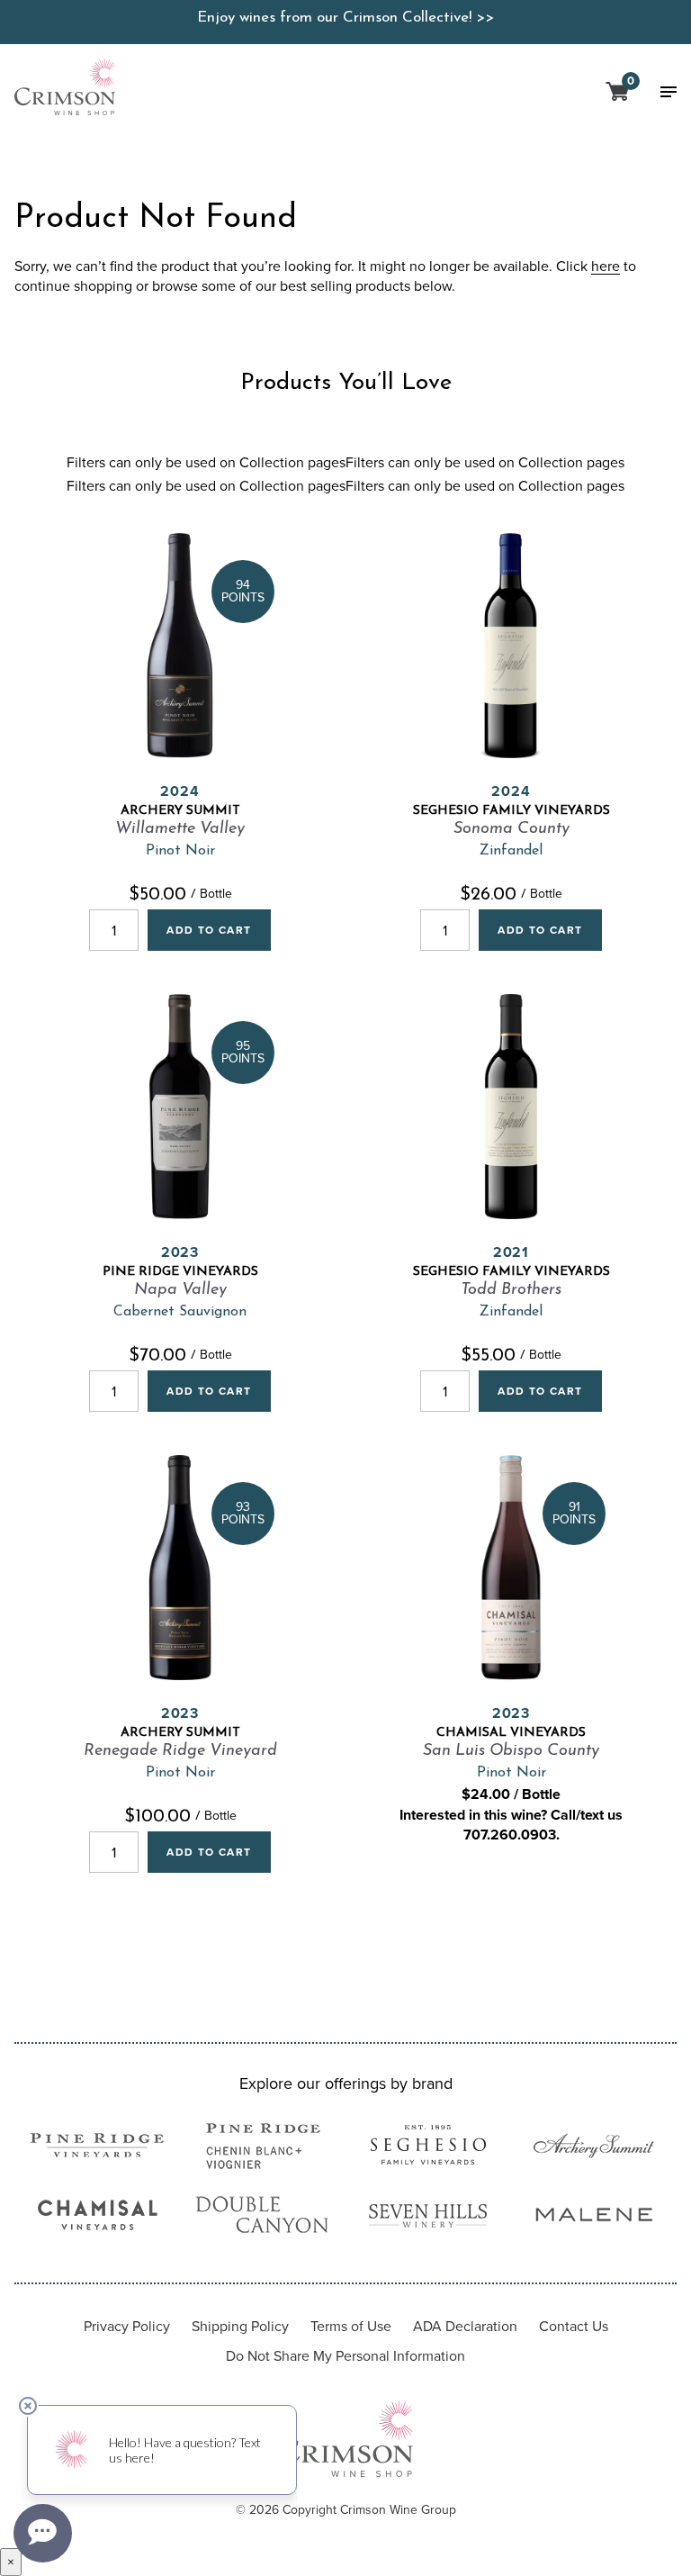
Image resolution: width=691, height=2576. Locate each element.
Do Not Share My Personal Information (345, 2356)
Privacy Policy (127, 2326)
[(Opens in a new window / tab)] (97, 2148)
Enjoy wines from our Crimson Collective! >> (345, 18)
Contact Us (574, 2326)
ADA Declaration (465, 2326)
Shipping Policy (240, 2326)
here (606, 267)
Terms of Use (351, 2326)
